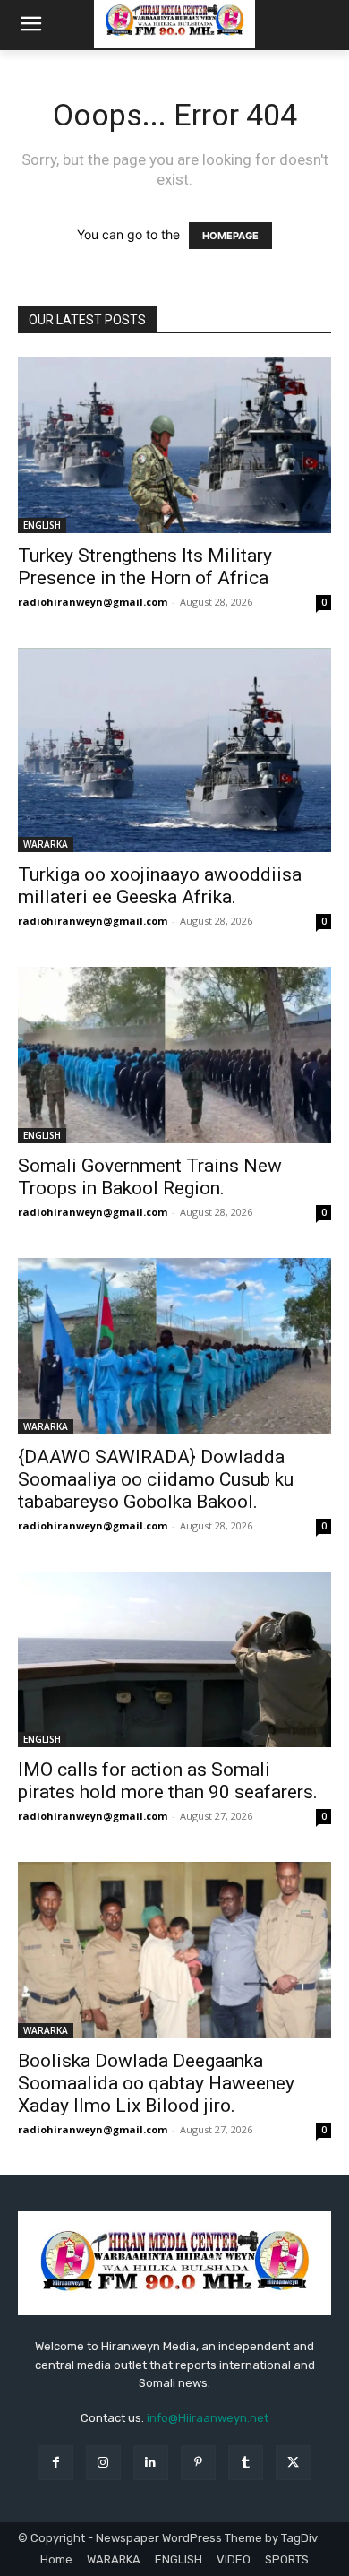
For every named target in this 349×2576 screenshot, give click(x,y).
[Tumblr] (246, 2463)
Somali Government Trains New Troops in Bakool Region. (150, 1177)
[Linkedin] (151, 2463)
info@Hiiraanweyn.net (208, 2418)
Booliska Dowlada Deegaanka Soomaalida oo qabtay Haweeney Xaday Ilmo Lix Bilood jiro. (156, 2083)
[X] (293, 2463)
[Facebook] (55, 2463)
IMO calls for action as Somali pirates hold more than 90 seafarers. (168, 1781)
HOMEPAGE (230, 236)
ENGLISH (42, 525)
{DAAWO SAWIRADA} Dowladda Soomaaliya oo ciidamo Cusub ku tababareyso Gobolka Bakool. (156, 1479)
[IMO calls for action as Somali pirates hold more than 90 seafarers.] (174, 1659)
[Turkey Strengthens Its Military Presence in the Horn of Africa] (174, 445)
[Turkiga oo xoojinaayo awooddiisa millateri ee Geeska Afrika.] (174, 750)
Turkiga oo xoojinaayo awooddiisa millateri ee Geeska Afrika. (160, 886)
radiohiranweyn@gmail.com (93, 602)
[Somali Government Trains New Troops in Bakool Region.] (174, 1055)
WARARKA (46, 844)
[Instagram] (103, 2463)
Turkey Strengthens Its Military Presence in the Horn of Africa (145, 567)
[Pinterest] (198, 2463)
